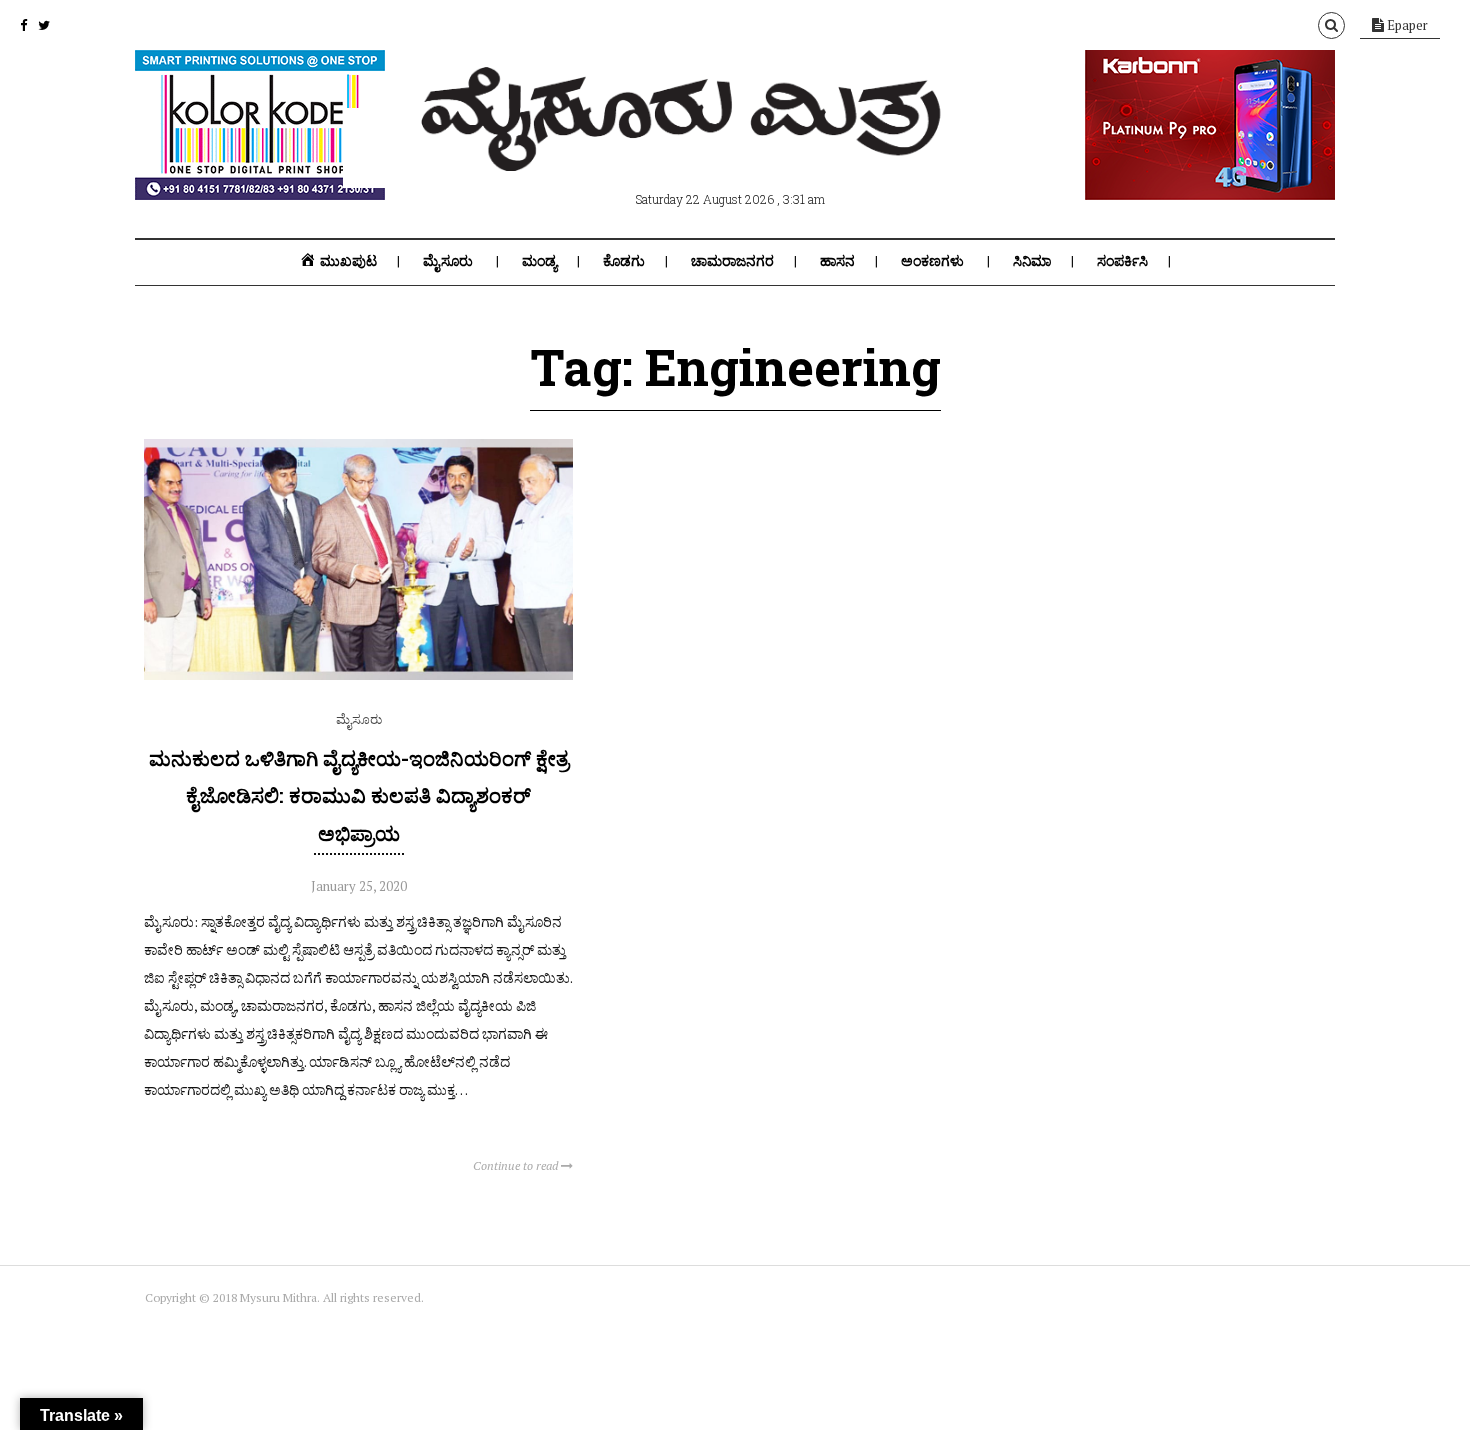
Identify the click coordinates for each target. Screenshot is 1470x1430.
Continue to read (517, 1165)
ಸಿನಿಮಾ (1032, 261)
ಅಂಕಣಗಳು (932, 261)
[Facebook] (23, 25)
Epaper (1406, 25)
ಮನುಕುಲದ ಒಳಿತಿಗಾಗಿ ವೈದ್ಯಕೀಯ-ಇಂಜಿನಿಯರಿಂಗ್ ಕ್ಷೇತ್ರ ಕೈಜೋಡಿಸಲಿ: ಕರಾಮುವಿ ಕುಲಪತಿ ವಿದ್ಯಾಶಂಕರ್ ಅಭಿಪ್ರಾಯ (359, 795)
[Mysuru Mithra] (685, 148)
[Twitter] (44, 25)
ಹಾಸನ (837, 261)
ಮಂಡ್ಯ (539, 261)
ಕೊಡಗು (624, 261)
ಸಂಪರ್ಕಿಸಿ (1122, 261)
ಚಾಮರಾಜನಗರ (732, 261)
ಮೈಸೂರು (448, 261)
